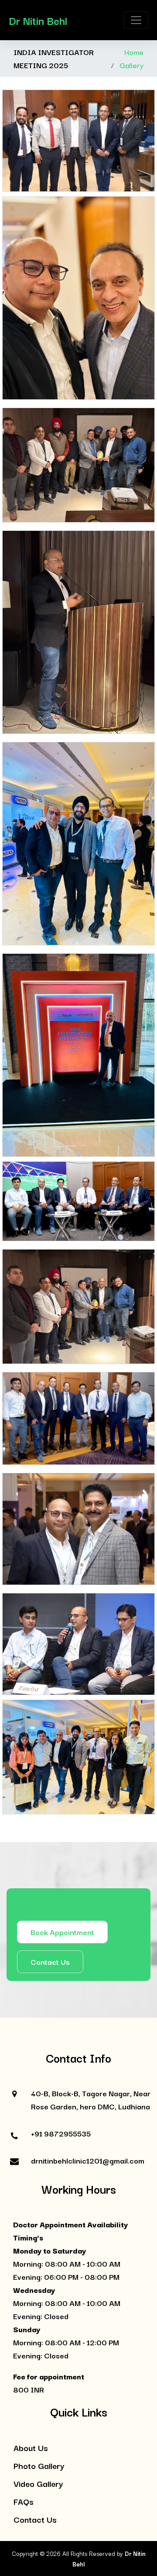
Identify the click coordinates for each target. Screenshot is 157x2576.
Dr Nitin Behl (38, 20)
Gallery (131, 65)
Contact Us (50, 1961)
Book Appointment (62, 1932)
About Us (31, 2448)
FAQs (24, 2501)
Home (134, 52)
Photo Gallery (39, 2465)
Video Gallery (38, 2483)
